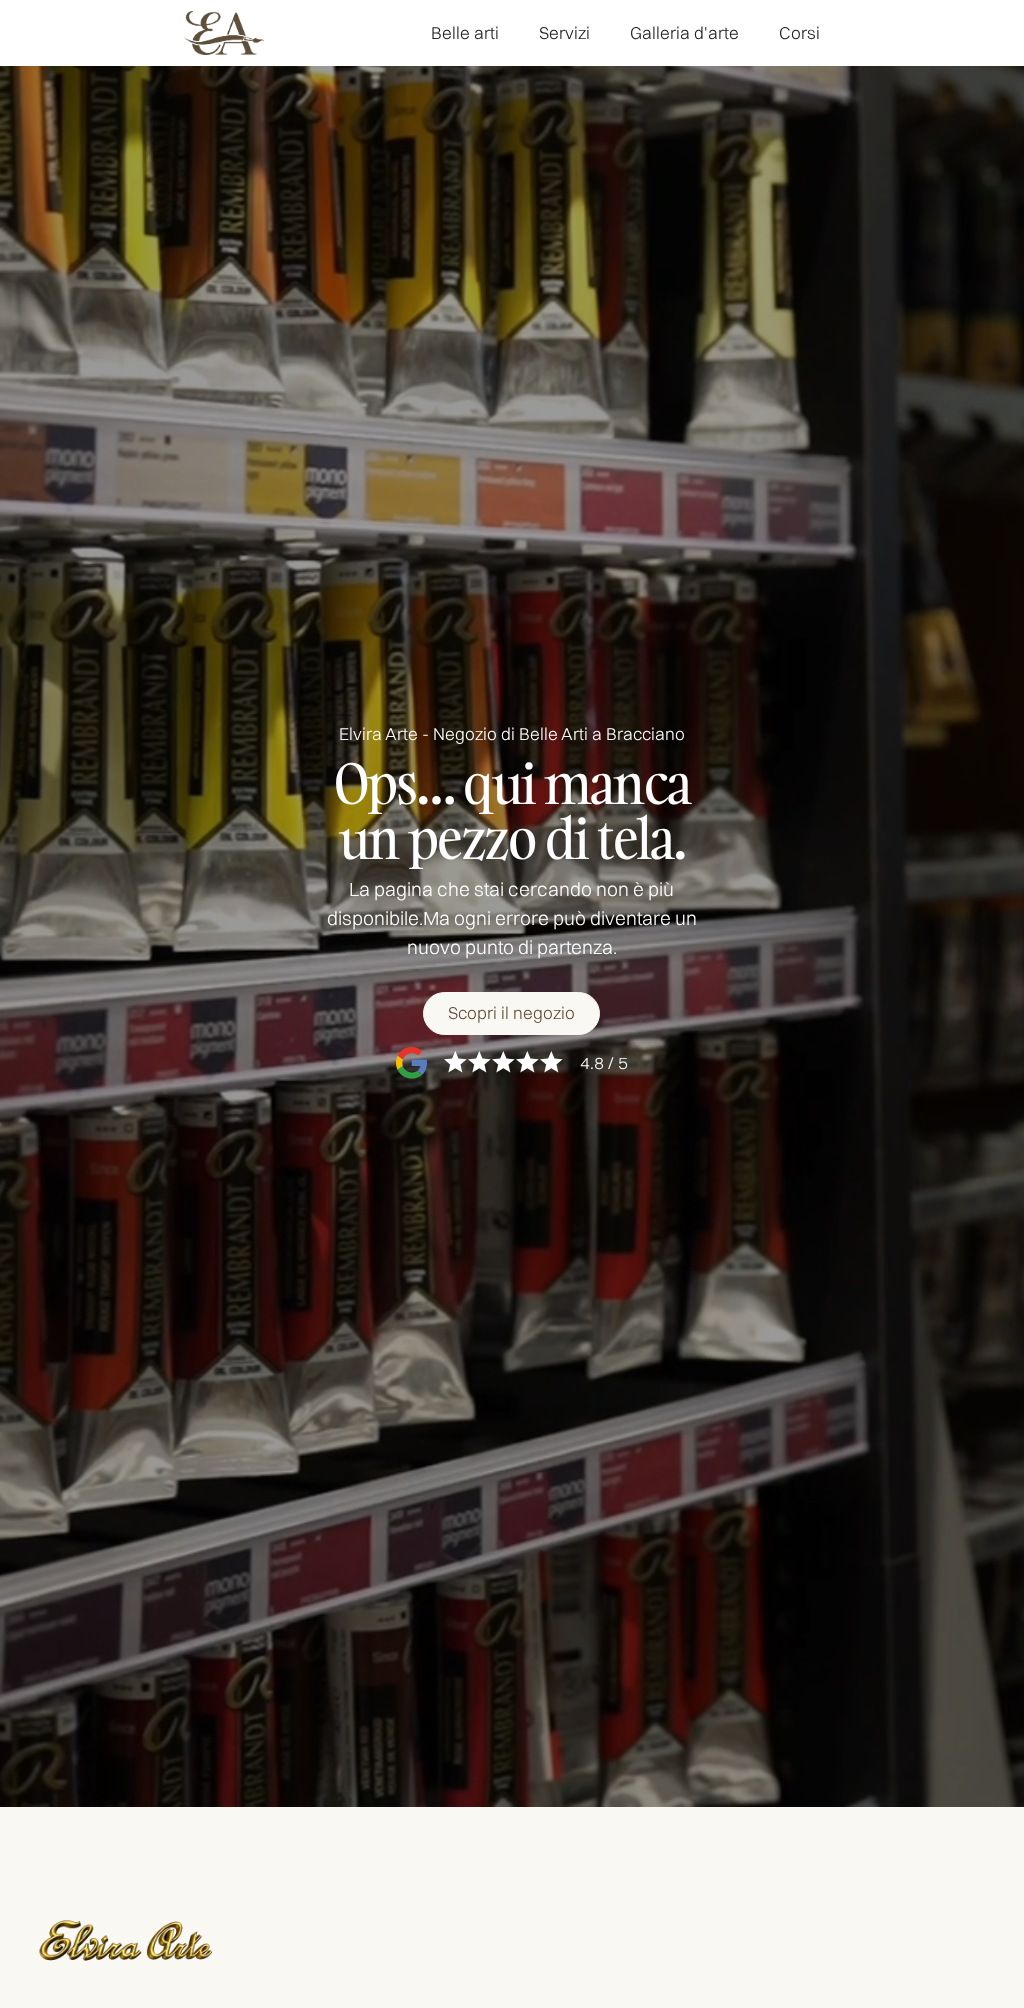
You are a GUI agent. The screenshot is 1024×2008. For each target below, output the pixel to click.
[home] (224, 33)
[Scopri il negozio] (511, 1013)
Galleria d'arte (684, 32)
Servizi (564, 32)
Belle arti (465, 32)
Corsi (799, 32)
